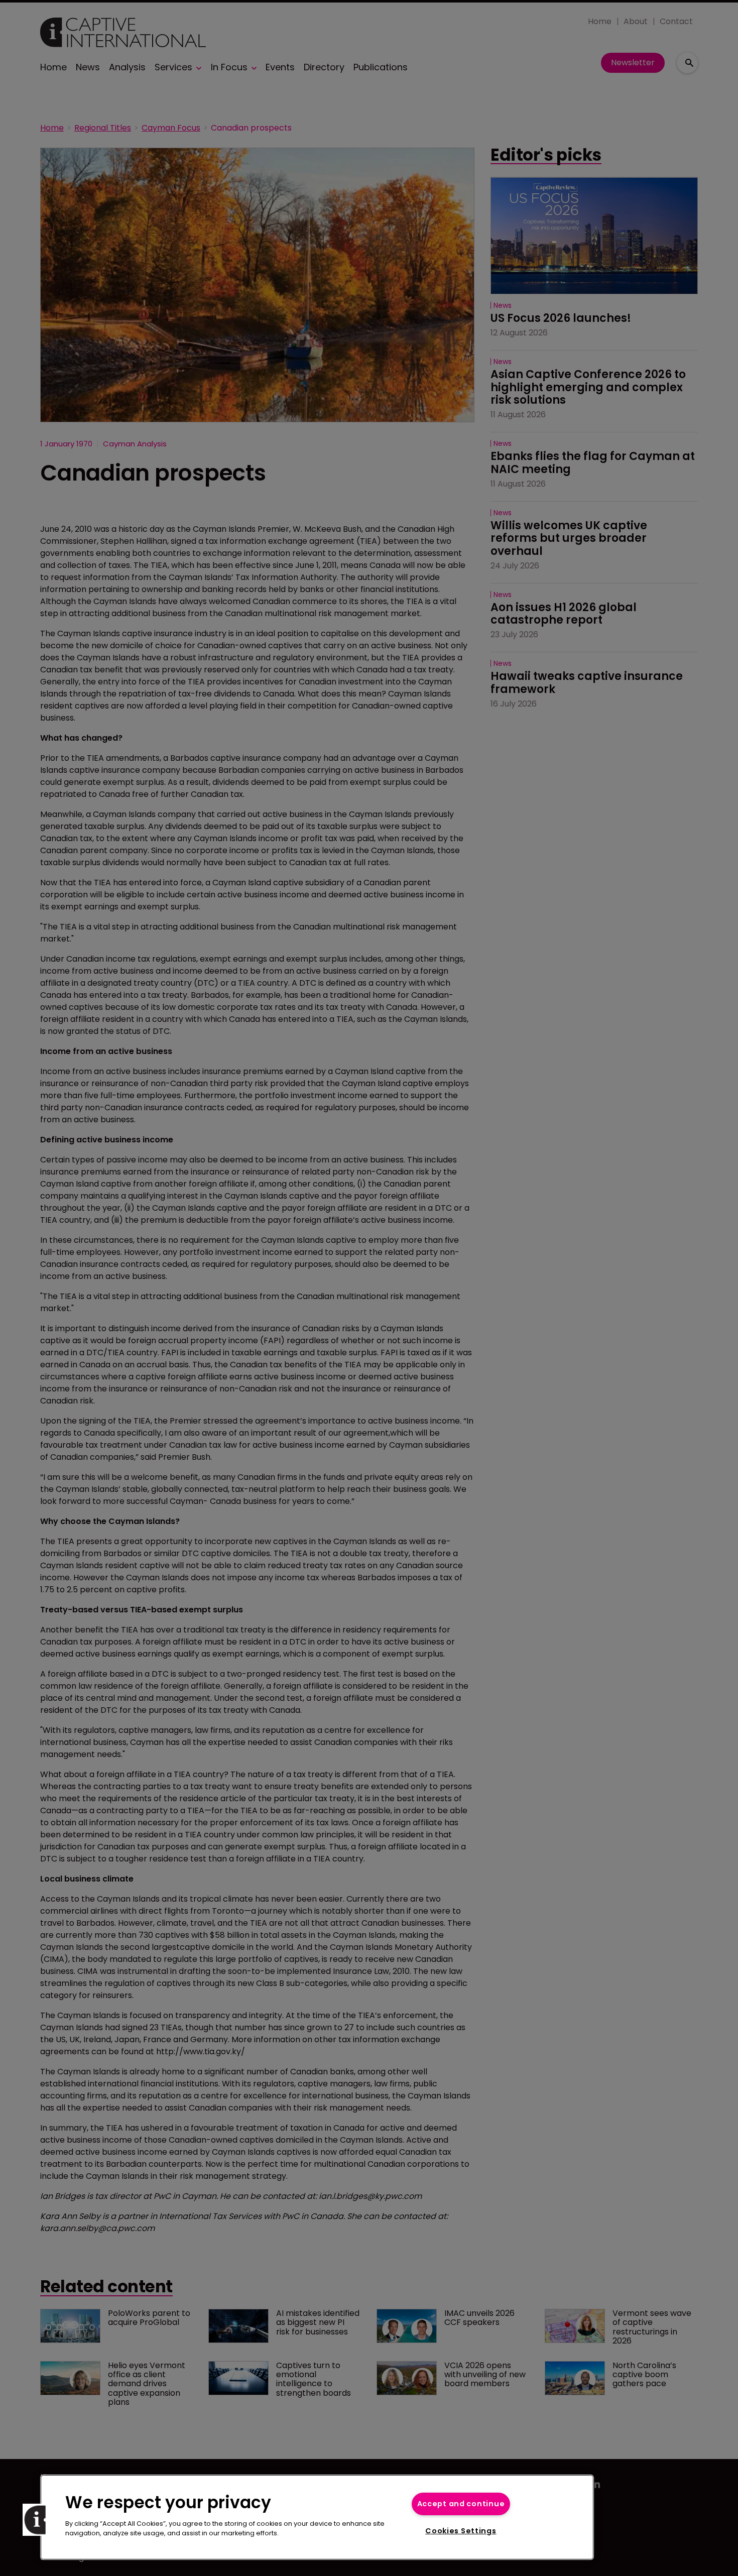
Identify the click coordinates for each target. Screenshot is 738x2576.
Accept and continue (461, 2504)
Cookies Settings (461, 2531)
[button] (39, 2520)
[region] (317, 2517)
